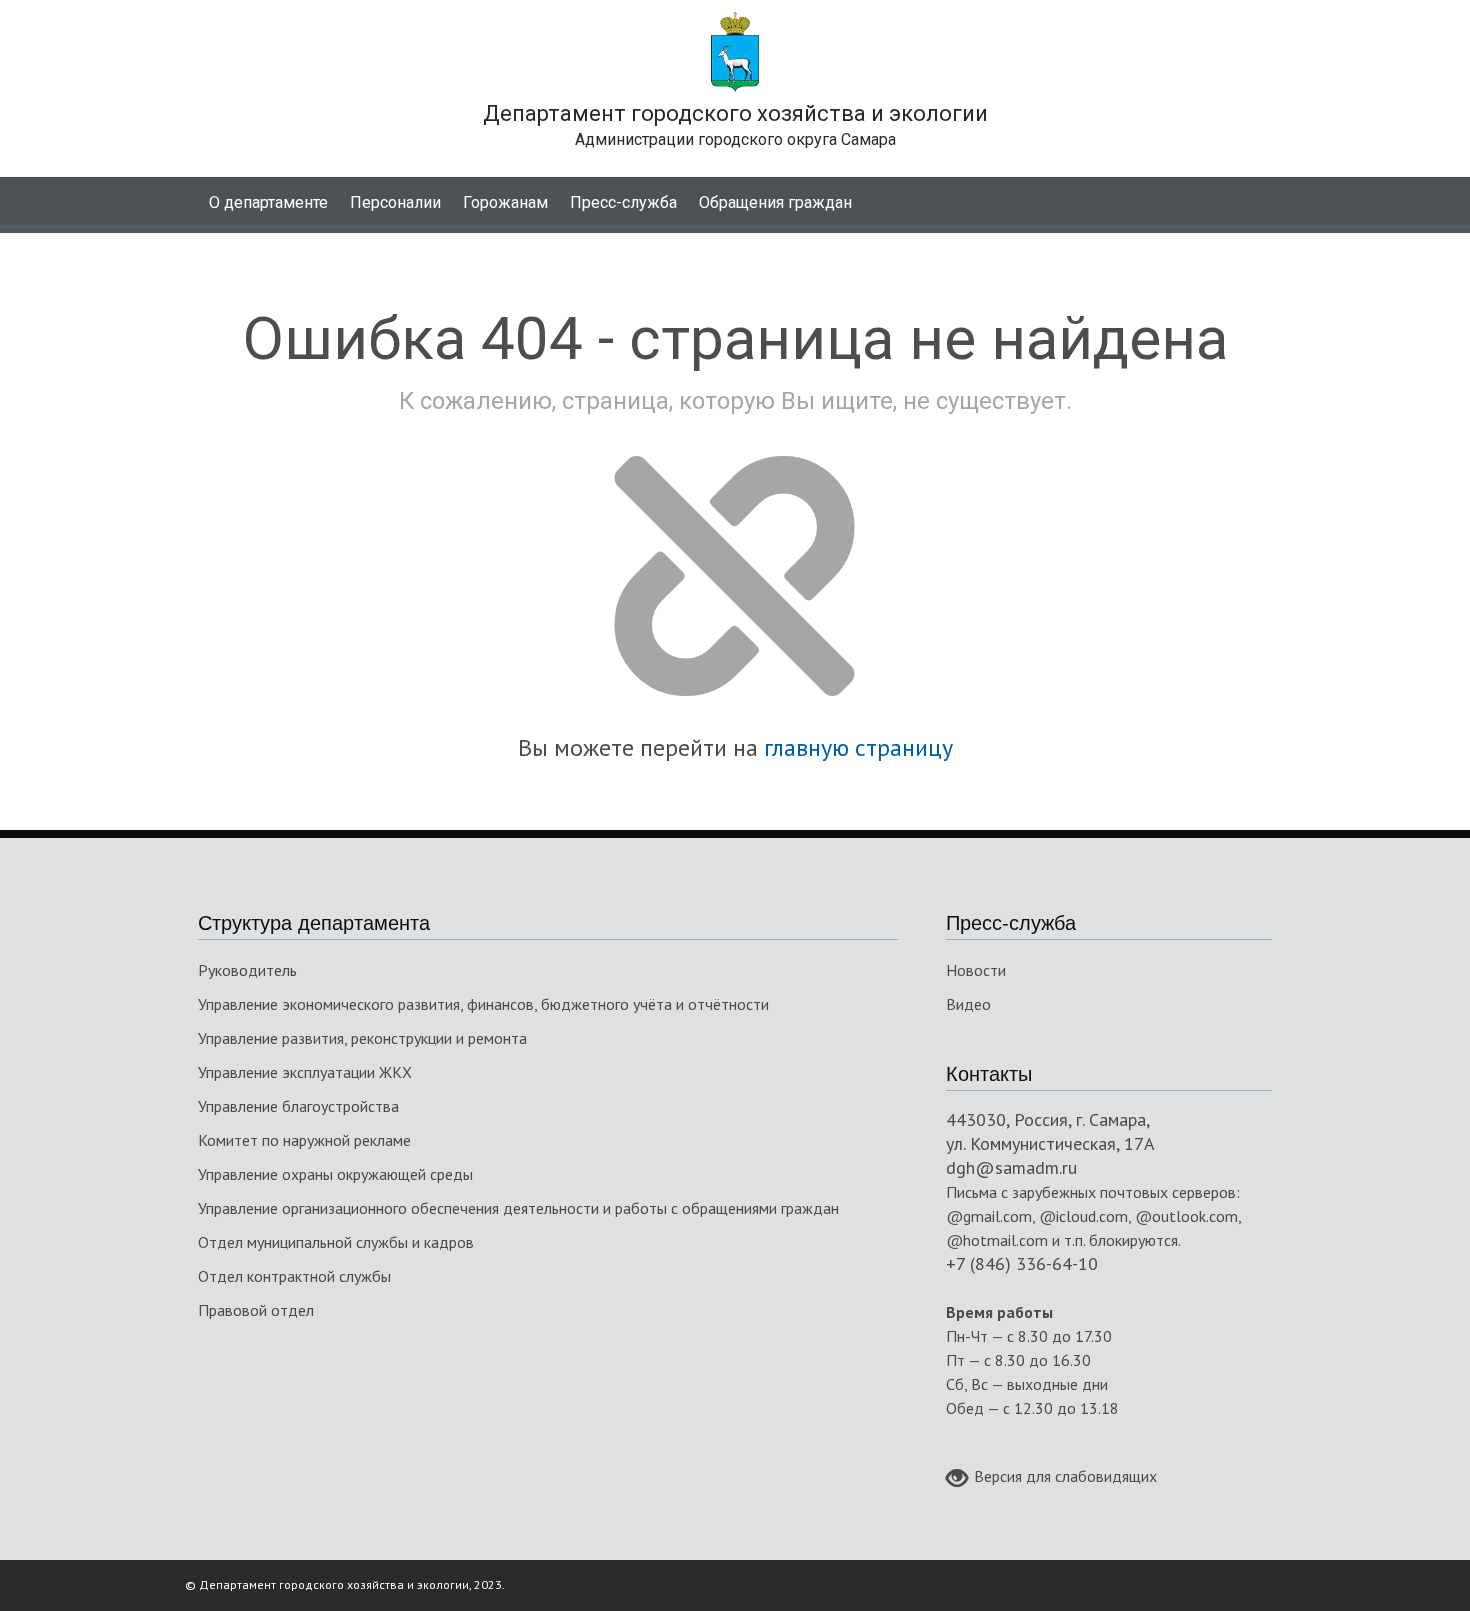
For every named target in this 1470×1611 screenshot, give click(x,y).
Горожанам (505, 202)
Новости (976, 970)
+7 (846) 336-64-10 (1022, 1263)
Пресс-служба (623, 202)
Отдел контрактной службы (294, 1276)
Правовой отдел (256, 1310)
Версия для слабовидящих (1065, 1476)
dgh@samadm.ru (1011, 1167)
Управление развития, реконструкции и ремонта (362, 1038)
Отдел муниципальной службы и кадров (336, 1242)
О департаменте (268, 202)
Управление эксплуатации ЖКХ (305, 1072)
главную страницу (858, 747)
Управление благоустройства (298, 1106)
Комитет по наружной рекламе (304, 1140)
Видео (968, 1004)
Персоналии (395, 202)
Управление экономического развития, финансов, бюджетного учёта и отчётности (483, 1004)
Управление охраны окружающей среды (335, 1174)
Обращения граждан (775, 202)
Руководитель (247, 970)
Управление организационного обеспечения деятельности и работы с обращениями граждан (518, 1208)
